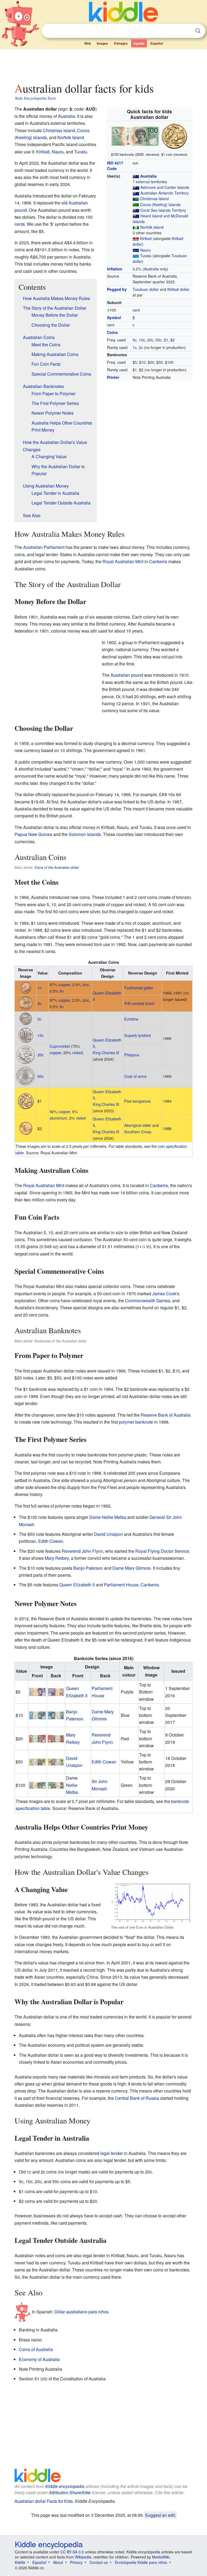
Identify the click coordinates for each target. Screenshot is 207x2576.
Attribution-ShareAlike (70, 2492)
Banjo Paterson (88, 1568)
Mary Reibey (57, 1558)
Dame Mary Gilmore (132, 1568)
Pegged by (117, 289)
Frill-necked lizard (139, 1003)
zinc (86, 984)
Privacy (76, 2562)
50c (159, 340)
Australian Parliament (44, 547)
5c (135, 340)
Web (87, 43)
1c (135, 347)
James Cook (164, 1294)
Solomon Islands (85, 834)
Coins (112, 332)
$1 (166, 340)
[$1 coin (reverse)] (174, 136)
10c (142, 340)
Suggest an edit (160, 2515)
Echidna (131, 1019)
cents (20, 224)
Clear (187, 31)
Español (157, 43)
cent (136, 310)
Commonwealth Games (148, 1301)
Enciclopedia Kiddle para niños (141, 2562)
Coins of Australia (36, 2349)
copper (64, 984)
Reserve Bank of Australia (166, 1415)
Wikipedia (83, 2557)
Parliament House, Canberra (131, 1585)
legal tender (112, 2153)
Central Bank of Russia (137, 2098)
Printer (113, 377)
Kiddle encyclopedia (65, 2486)
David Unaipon (108, 1534)
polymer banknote (136, 1422)
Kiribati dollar (178, 289)
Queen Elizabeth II (77, 1585)
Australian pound (127, 675)
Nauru (145, 250)
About (58, 2562)
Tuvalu (146, 256)
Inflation (115, 269)
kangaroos (142, 1101)
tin (62, 991)
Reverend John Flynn (82, 1551)
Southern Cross (138, 1132)
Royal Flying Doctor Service (162, 1551)
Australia (148, 176)
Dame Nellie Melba (108, 1517)
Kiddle (20, 2562)
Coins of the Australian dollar (57, 867)
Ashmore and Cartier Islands (165, 187)
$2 (172, 340)
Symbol (114, 317)
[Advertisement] (104, 64)
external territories (151, 182)
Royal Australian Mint (123, 561)
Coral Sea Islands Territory (163, 210)
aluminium (58, 1118)
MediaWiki (161, 2557)
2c (141, 347)
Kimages (121, 43)
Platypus (132, 1055)
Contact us (99, 2562)
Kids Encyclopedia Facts (36, 98)
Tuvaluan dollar (146, 289)
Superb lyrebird (137, 1035)
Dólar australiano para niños (82, 2312)
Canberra (158, 561)
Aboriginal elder (138, 1125)
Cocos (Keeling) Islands (160, 204)
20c (150, 340)
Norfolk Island (152, 227)
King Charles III (106, 1052)
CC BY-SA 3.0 (72, 2552)
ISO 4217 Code (115, 166)
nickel (77, 1052)
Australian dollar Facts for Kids (44, 2501)
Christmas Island (154, 199)
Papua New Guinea (33, 834)
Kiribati (146, 238)
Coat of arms (135, 1076)
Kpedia (139, 43)
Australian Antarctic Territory (165, 193)
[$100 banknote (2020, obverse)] (135, 136)
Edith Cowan (51, 1541)
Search (198, 31)
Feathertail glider (139, 988)
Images (102, 43)
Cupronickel (60, 1046)
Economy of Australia (39, 2359)
